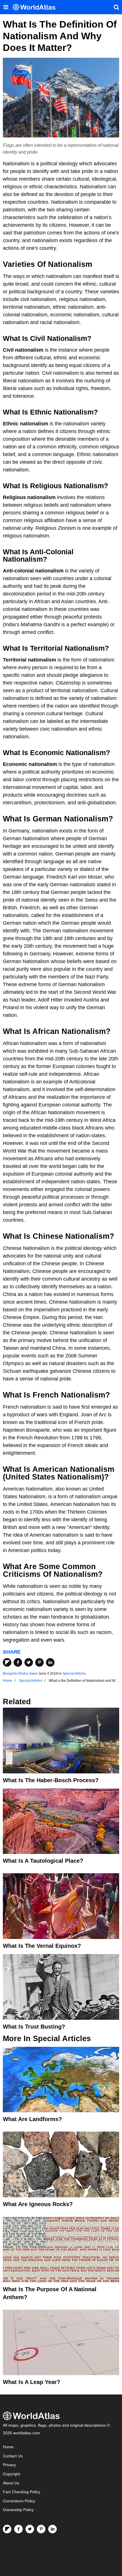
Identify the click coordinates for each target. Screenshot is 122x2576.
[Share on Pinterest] (39, 1662)
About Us (11, 2483)
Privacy (9, 2465)
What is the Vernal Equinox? (42, 1946)
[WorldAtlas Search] (116, 7)
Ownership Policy (18, 2510)
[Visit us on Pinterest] (41, 2529)
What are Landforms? (32, 2119)
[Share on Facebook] (18, 1662)
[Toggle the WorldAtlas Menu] (6, 7)
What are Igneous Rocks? (38, 2204)
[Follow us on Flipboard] (7, 2529)
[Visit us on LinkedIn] (52, 2529)
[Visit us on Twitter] (30, 2529)
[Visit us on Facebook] (18, 2529)
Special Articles (74, 1674)
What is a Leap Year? (31, 2382)
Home (8, 2447)
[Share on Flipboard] (7, 1662)
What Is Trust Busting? (34, 2027)
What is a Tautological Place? (43, 1861)
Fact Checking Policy (22, 2492)
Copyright (11, 2474)
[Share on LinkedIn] (50, 1662)
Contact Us (13, 2456)
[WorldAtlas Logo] (36, 7)
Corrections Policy (19, 2501)
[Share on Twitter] (29, 1662)
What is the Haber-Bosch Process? (51, 1780)
